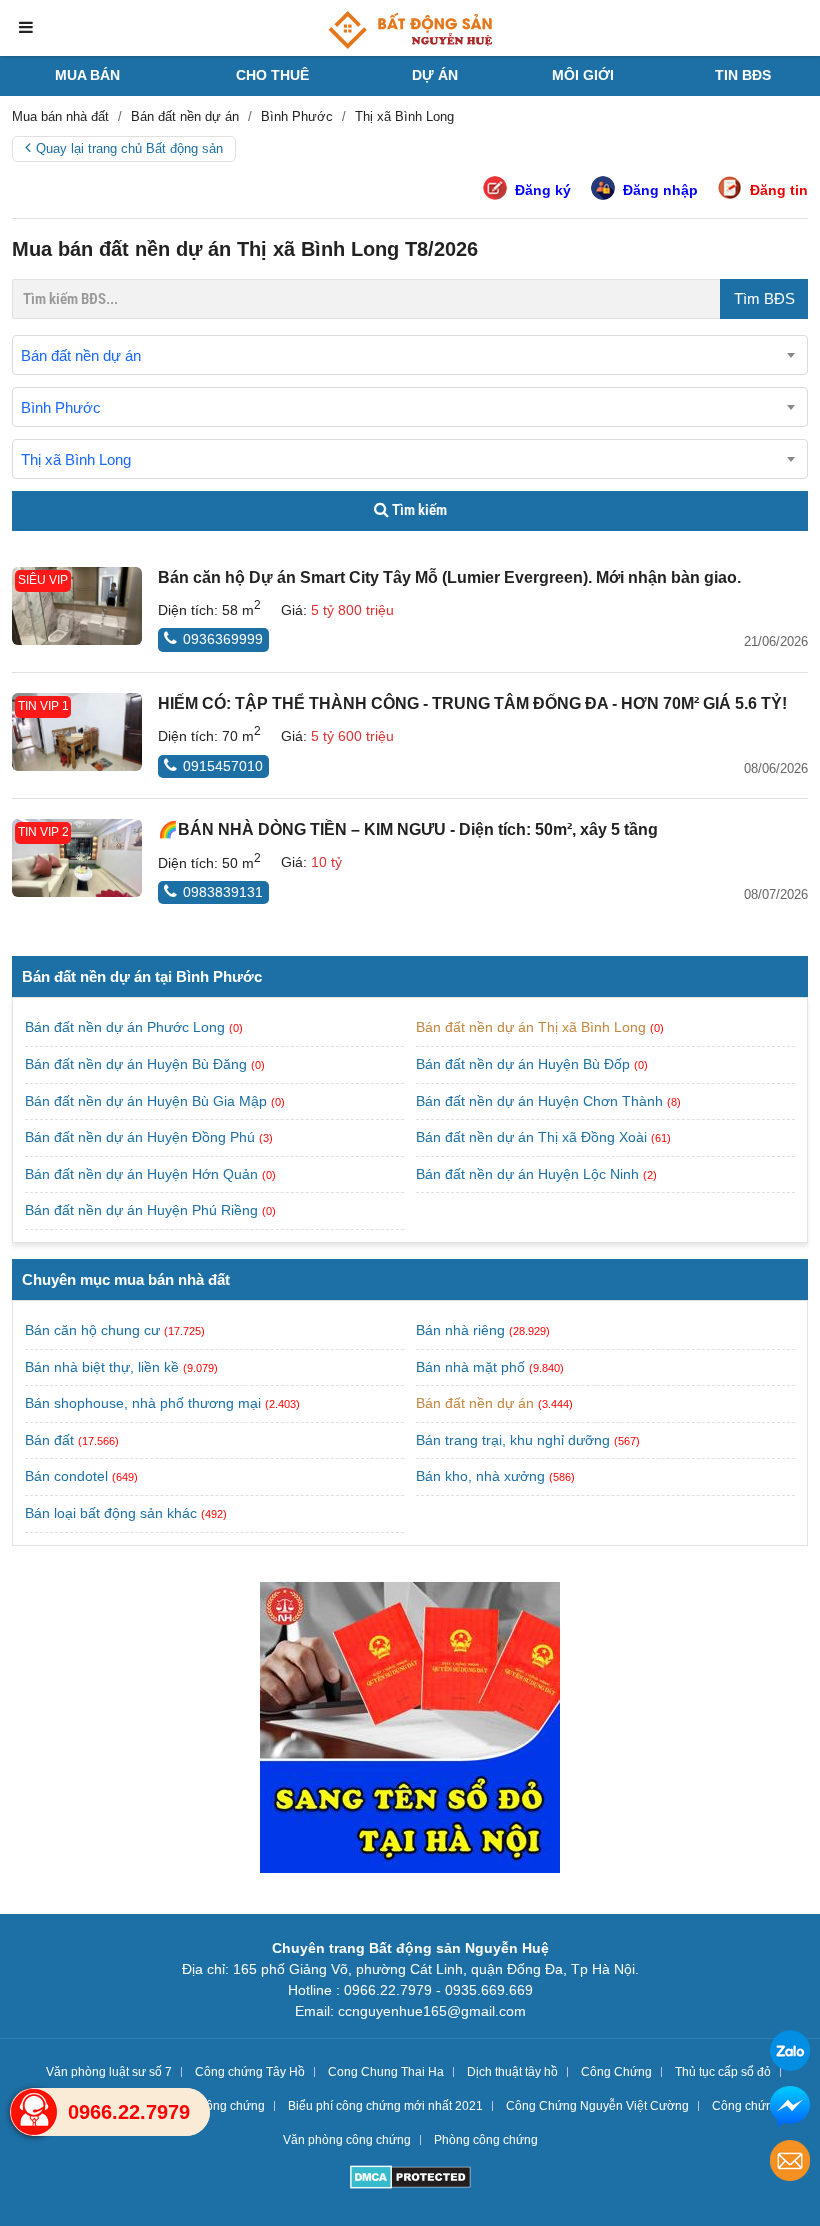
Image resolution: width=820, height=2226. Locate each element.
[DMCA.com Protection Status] (410, 2179)
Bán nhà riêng (460, 1330)
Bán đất (49, 1440)
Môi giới (583, 75)
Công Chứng (616, 2072)
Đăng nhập (660, 190)
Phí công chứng (222, 2106)
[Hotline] (34, 2112)
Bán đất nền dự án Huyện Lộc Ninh (529, 1174)
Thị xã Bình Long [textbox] (76, 459)
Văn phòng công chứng (347, 2140)
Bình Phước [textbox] (61, 407)
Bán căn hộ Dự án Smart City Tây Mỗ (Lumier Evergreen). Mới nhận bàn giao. (449, 577)
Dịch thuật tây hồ (512, 2072)
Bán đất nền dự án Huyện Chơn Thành (541, 1101)
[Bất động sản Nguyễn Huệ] (410, 30)
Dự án (435, 75)
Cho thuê (272, 75)
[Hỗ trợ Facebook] (790, 2108)
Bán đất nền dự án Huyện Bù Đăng (138, 1064)
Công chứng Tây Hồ (250, 2072)
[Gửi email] (790, 2163)
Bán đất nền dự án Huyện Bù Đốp (525, 1064)
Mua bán (87, 75)
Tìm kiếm (418, 510)
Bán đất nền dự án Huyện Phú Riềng (143, 1210)
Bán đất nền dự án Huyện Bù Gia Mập (148, 1101)
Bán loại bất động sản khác (111, 1513)
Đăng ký (543, 190)
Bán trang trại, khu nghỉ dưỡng (513, 1440)
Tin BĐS (743, 75)
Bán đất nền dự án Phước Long (127, 1027)
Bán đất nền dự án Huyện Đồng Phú (142, 1137)
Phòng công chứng (486, 2140)
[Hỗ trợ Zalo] (790, 2053)
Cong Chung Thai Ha (386, 2072)
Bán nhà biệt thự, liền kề (102, 1367)
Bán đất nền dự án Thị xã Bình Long (533, 1027)
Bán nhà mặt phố (470, 1367)
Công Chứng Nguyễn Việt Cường (597, 2106)
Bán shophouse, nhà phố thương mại (143, 1403)
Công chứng (746, 2106)
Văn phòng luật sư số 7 (109, 2072)
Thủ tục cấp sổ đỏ (723, 2072)
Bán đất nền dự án (475, 1403)
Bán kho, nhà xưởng (480, 1476)
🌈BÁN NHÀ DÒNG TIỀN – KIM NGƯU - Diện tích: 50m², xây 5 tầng (408, 829)
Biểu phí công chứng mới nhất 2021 (385, 2106)
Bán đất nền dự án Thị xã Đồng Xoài (533, 1137)
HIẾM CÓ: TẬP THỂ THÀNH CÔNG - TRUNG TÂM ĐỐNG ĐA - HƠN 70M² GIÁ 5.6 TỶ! (472, 703)
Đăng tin (779, 190)
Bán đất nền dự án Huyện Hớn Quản (143, 1174)
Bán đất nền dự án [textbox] (81, 355)
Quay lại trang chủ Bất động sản (129, 148)
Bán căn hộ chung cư (92, 1330)
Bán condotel (66, 1476)
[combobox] (410, 355)
